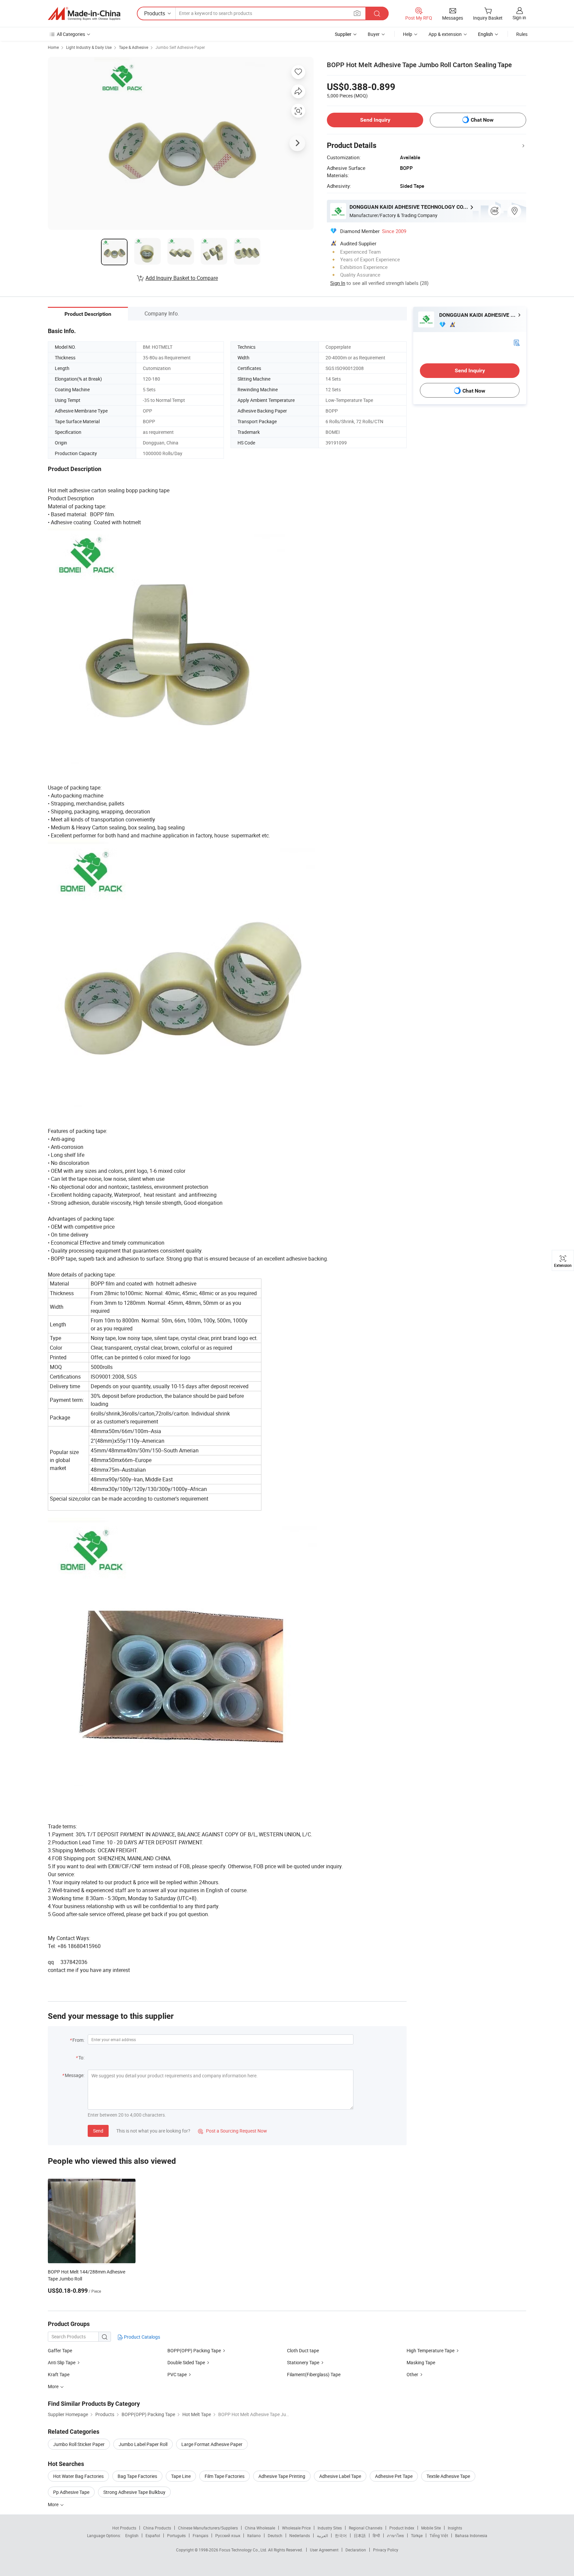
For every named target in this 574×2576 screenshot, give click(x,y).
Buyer (374, 34)
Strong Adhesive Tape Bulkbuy (134, 2492)
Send (98, 2131)
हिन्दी (376, 2535)
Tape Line (181, 2476)
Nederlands (300, 2535)
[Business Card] (517, 342)
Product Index (402, 2528)
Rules (522, 34)
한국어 (341, 2535)
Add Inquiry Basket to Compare (182, 278)
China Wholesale (260, 2528)
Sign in (519, 17)
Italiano (254, 2535)
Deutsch (275, 2535)
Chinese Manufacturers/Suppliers (208, 2528)
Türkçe (417, 2535)
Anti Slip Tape (62, 2362)
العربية (322, 2535)
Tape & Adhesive (134, 47)
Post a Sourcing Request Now (233, 2131)
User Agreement (324, 2550)
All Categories (71, 34)
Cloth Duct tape (303, 2350)
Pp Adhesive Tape (71, 2492)
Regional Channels (366, 2528)
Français (200, 2535)
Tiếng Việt (439, 2535)
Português (176, 2535)
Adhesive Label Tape (340, 2476)
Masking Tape (421, 2362)
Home (53, 47)
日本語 (360, 2535)
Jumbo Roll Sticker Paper (79, 2444)
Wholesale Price (296, 2528)
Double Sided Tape (186, 2362)
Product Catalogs (142, 2337)
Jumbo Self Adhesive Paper (180, 47)
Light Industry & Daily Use (89, 47)
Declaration (356, 2550)
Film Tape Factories (225, 2476)
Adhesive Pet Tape (394, 2476)
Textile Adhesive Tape (448, 2476)
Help (408, 34)
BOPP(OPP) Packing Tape (194, 2350)
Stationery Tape (303, 2362)
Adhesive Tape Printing (282, 2476)
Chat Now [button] (482, 120)
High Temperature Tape (430, 2350)
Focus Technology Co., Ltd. (244, 2550)
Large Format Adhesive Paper (212, 2444)
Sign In (338, 283)
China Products (157, 2528)
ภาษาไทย (395, 2535)
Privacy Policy (386, 2550)
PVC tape (177, 2374)
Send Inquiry (375, 120)
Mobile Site (431, 2528)
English (132, 2535)
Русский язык (228, 2535)
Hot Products (124, 2528)
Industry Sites (330, 2528)
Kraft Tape (59, 2374)
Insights (455, 2528)
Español (153, 2535)
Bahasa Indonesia (471, 2535)
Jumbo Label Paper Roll (143, 2444)
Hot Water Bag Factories (78, 2476)
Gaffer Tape (60, 2350)
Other (412, 2374)
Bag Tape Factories (137, 2476)
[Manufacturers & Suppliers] (84, 14)
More (54, 2504)
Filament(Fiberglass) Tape (314, 2374)
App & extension (445, 34)
